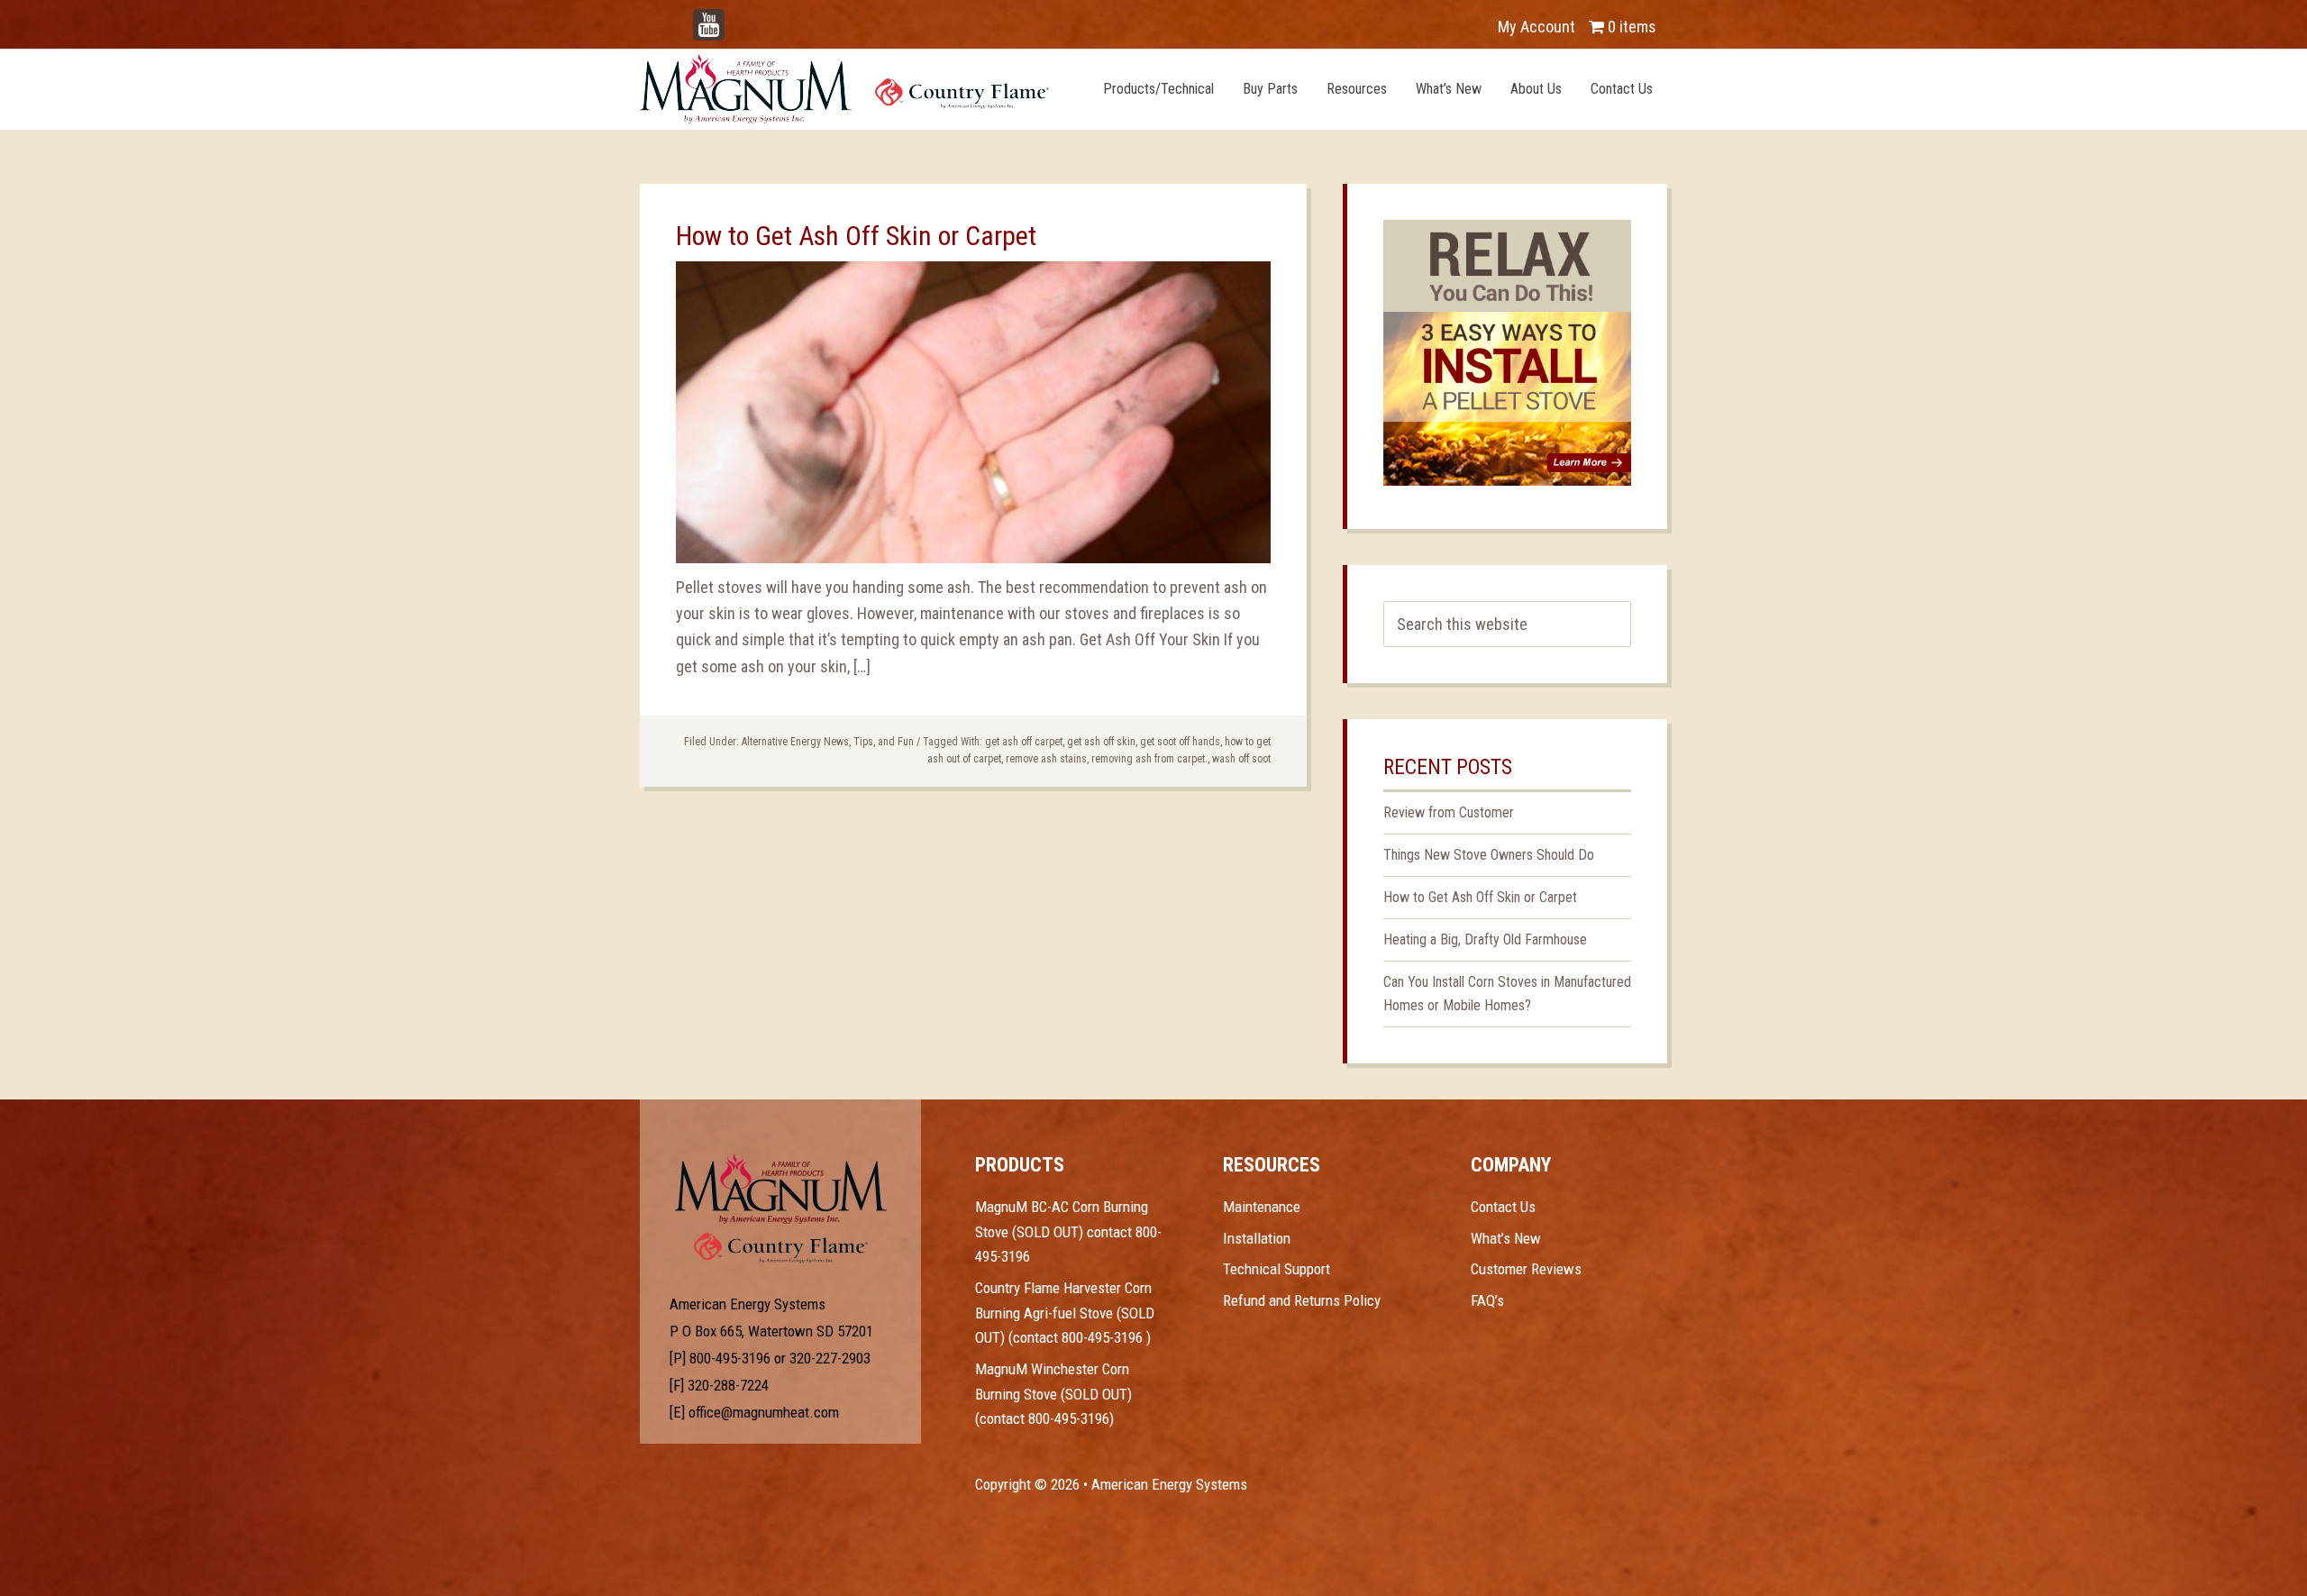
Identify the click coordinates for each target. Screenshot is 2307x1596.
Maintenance (1262, 1207)
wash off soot (1241, 759)
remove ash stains (1046, 759)
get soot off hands (1180, 742)
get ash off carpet (1024, 742)
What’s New (1506, 1238)
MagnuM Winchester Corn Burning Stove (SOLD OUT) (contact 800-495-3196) (1053, 1394)
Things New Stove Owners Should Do (1489, 855)
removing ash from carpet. (1149, 759)
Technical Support (1277, 1269)
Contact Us (1503, 1207)
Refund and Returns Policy (1302, 1300)
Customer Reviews (1526, 1269)
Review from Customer (1449, 812)
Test (781, 1189)
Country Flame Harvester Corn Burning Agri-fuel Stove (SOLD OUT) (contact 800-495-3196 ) (1065, 1313)
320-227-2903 (830, 1358)
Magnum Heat (844, 88)
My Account (1536, 27)
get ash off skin (1101, 742)
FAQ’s (1487, 1300)
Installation (1257, 1238)
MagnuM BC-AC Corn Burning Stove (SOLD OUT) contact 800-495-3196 (1068, 1231)
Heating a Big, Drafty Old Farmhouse (1485, 939)
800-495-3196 (730, 1358)
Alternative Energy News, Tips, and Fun (828, 742)
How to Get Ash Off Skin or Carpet (856, 236)
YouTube (735, 18)
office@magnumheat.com (764, 1412)
